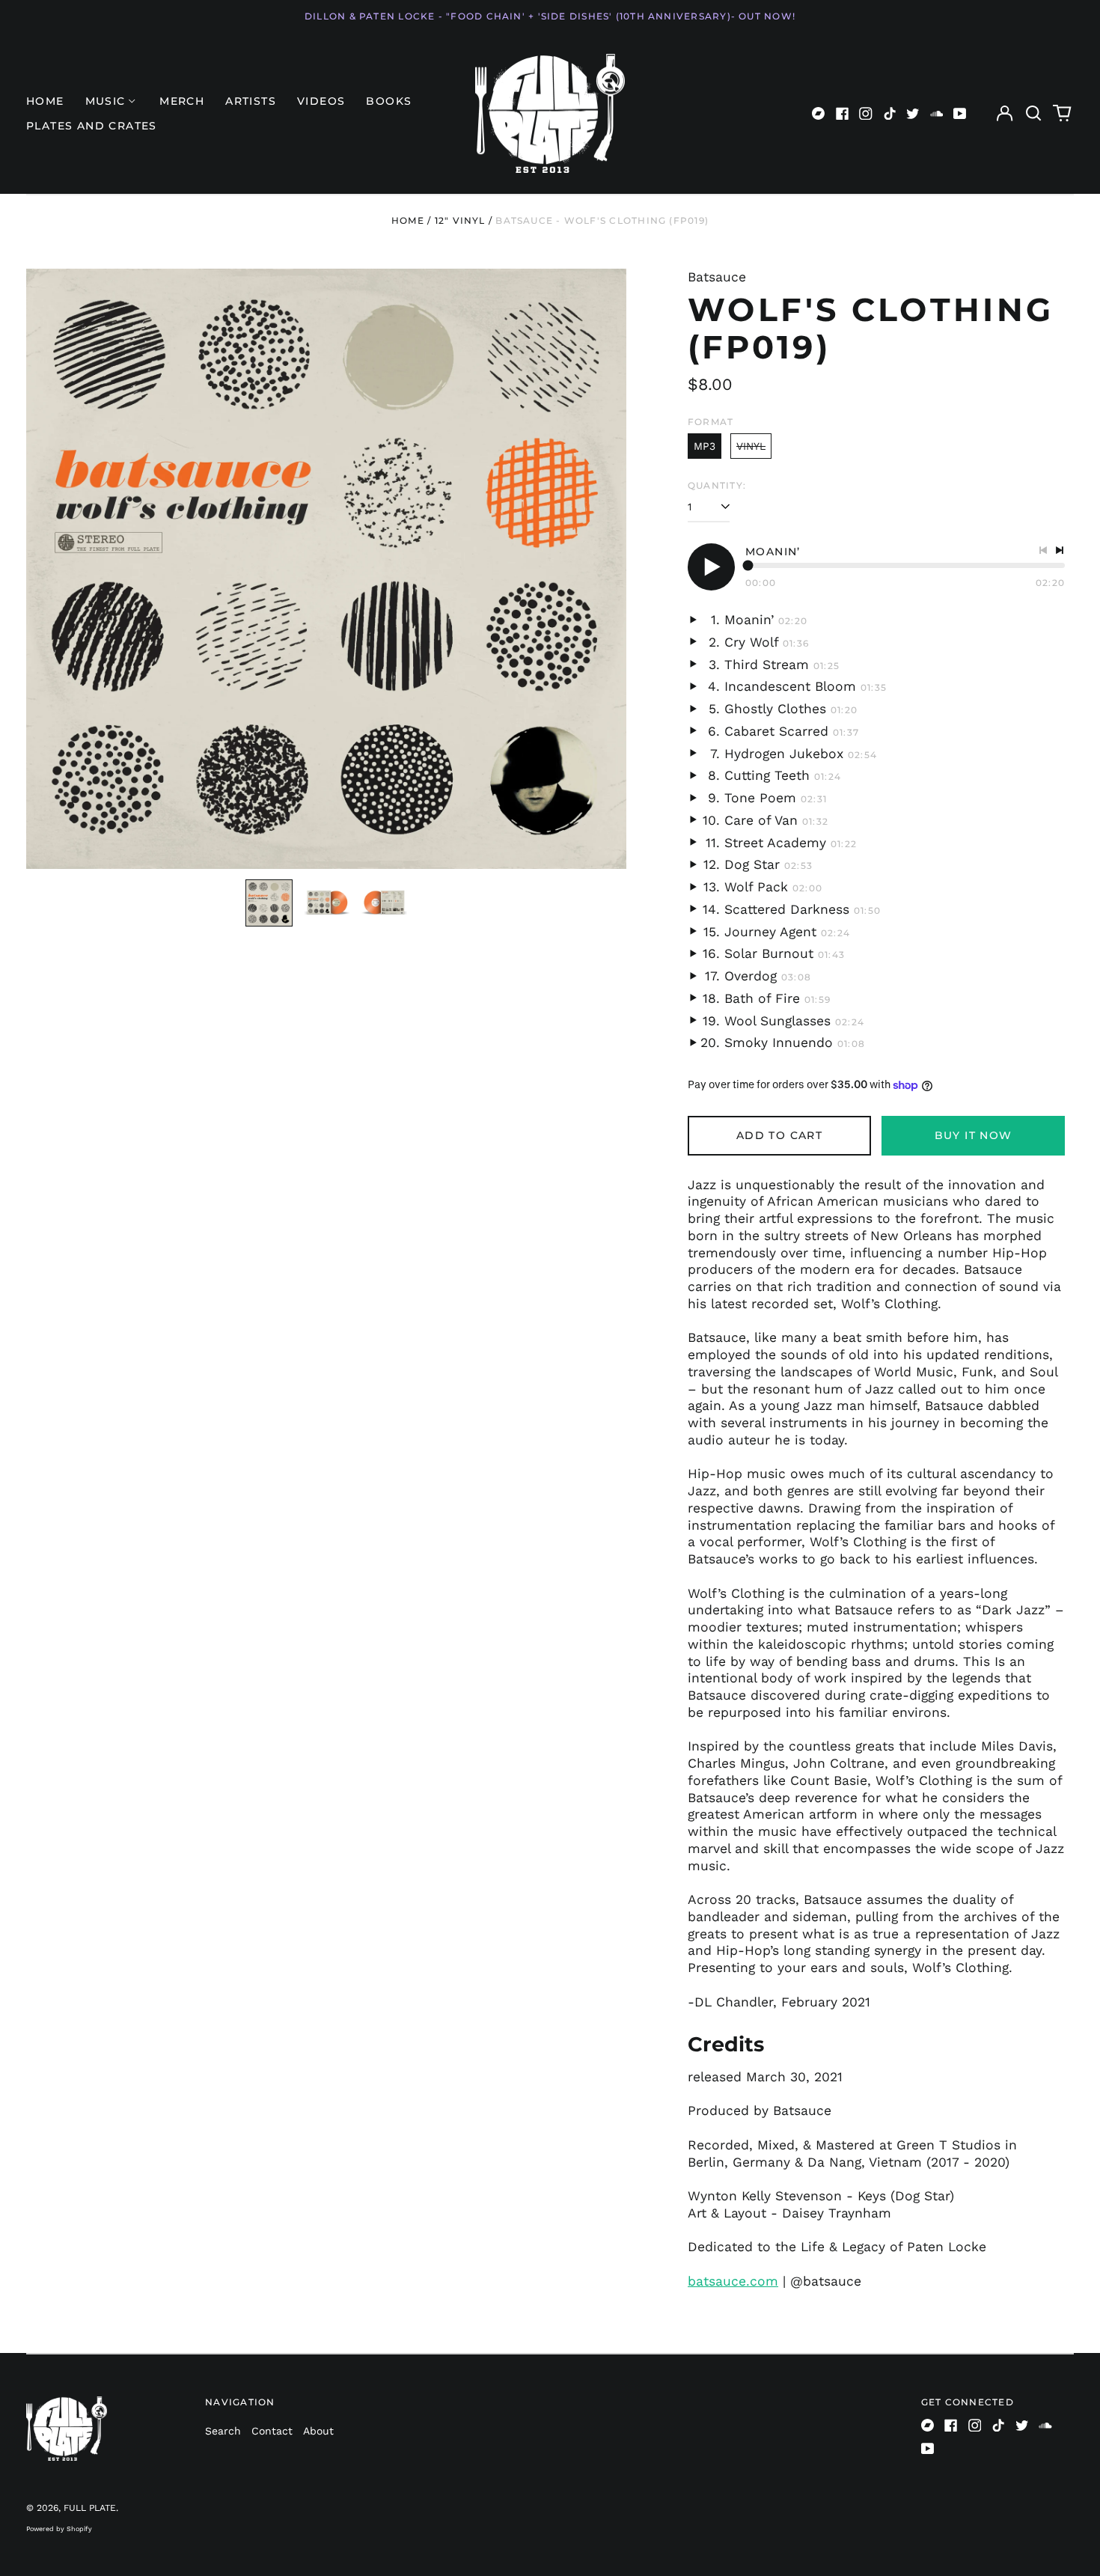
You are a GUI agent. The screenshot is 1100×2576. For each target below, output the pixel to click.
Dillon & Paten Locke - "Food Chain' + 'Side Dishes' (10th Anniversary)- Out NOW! (550, 16)
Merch (182, 101)
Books (389, 101)
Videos (321, 101)
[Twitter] (913, 114)
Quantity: (717, 485)
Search (223, 2431)
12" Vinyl (460, 220)
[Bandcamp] (819, 114)
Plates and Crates (92, 126)
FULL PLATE (90, 2508)
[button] (1033, 114)
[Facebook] (843, 114)
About (318, 2431)
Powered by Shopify (59, 2529)
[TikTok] (890, 114)
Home (45, 101)
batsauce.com (733, 2281)
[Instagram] (866, 114)
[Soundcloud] (937, 114)
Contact (272, 2431)
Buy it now (974, 1135)
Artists (251, 101)
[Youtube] (960, 114)
